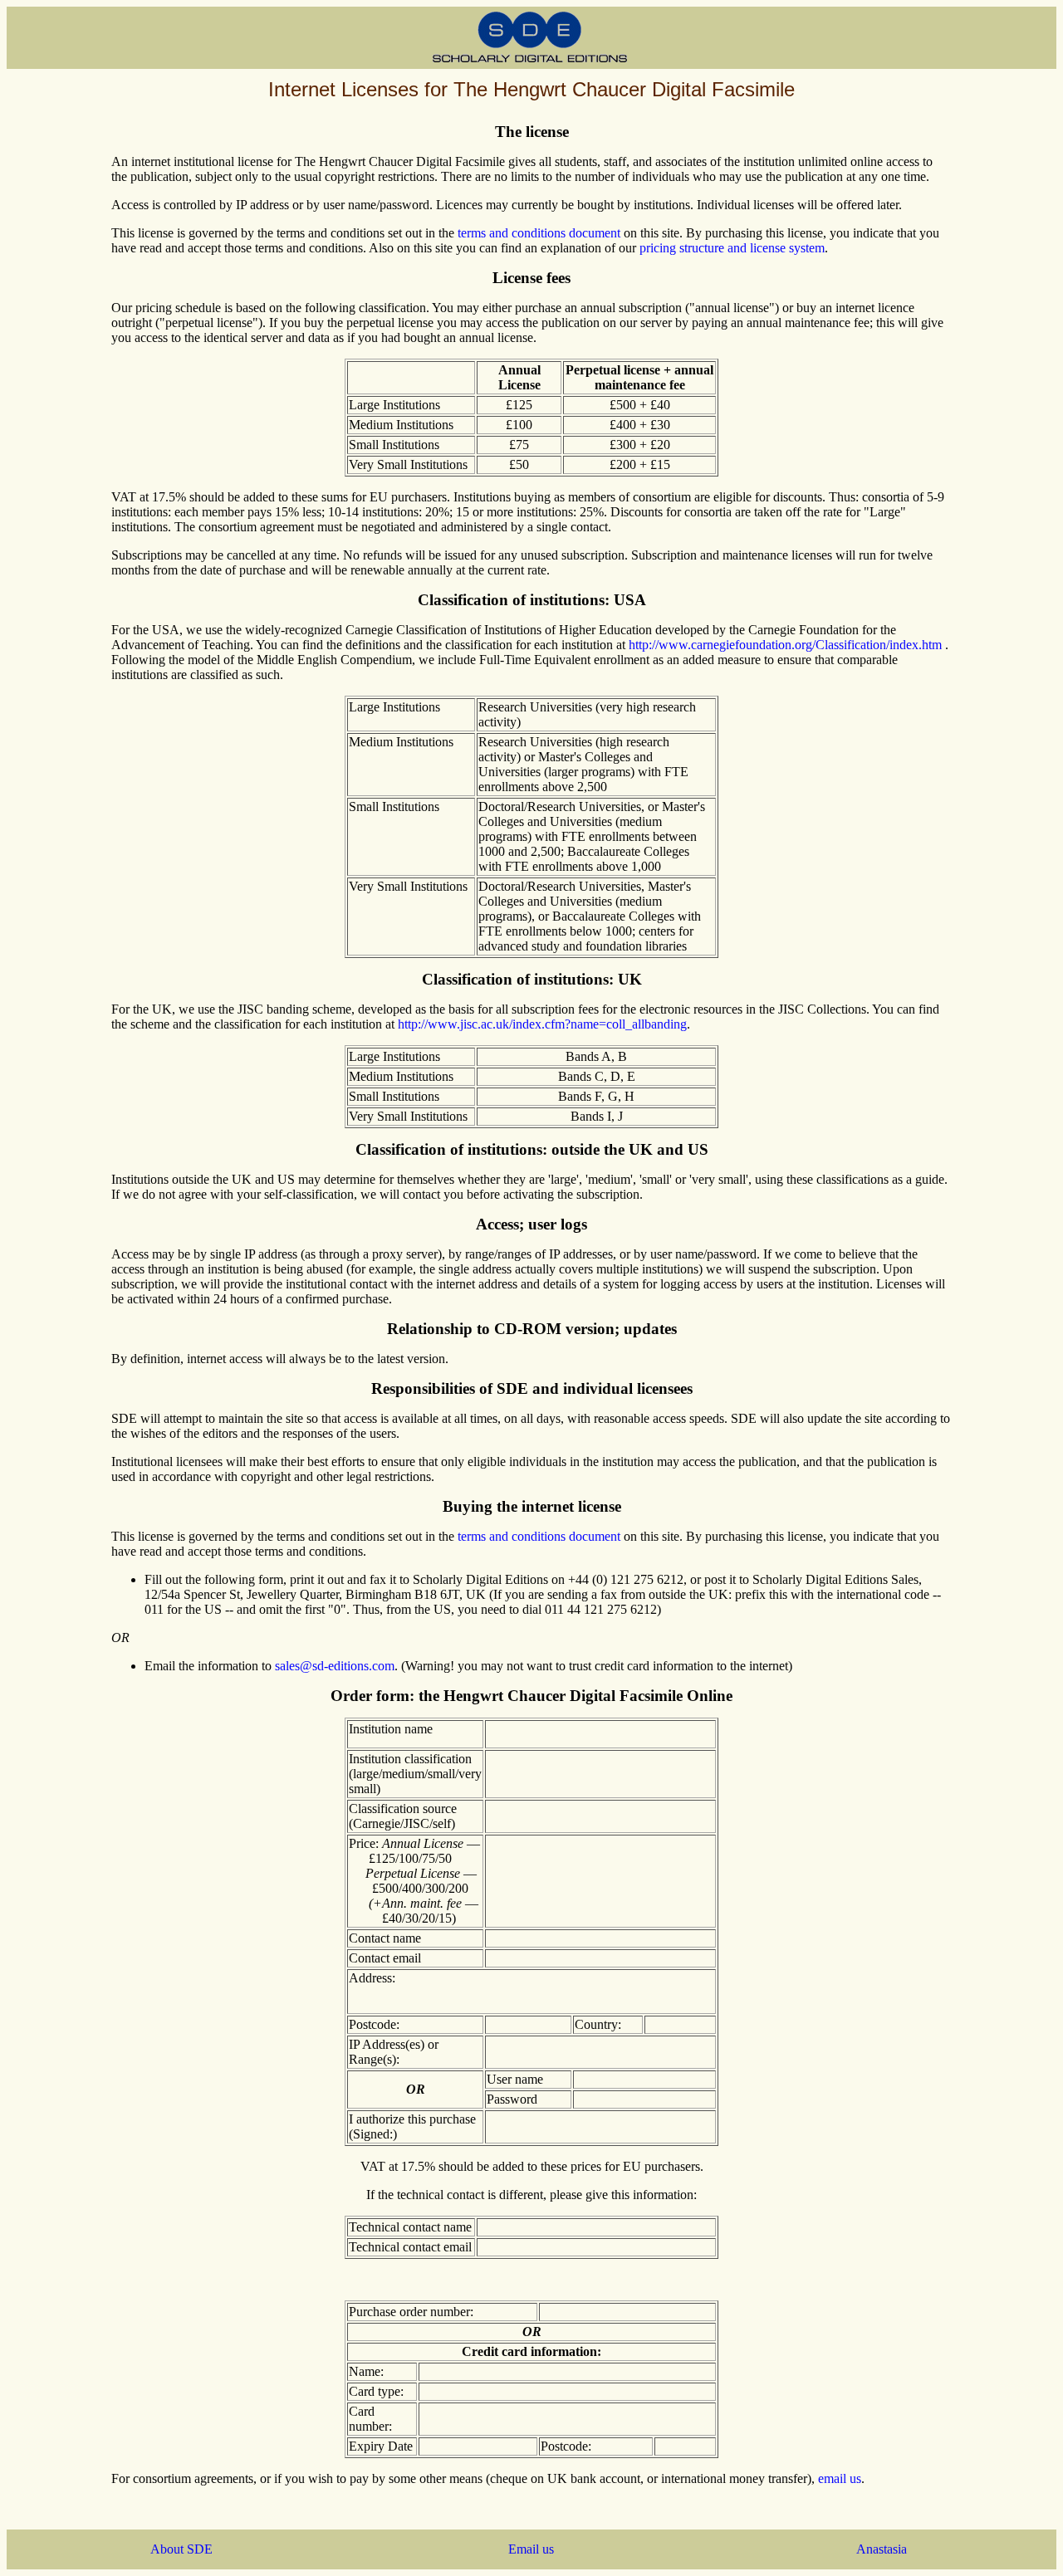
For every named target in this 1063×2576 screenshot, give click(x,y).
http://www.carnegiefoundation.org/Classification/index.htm (785, 645)
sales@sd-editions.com (335, 1666)
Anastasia (882, 2549)
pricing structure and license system (732, 248)
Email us (531, 2549)
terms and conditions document (539, 233)
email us (840, 2478)
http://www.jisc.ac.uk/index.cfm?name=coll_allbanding (542, 1024)
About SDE (181, 2549)
